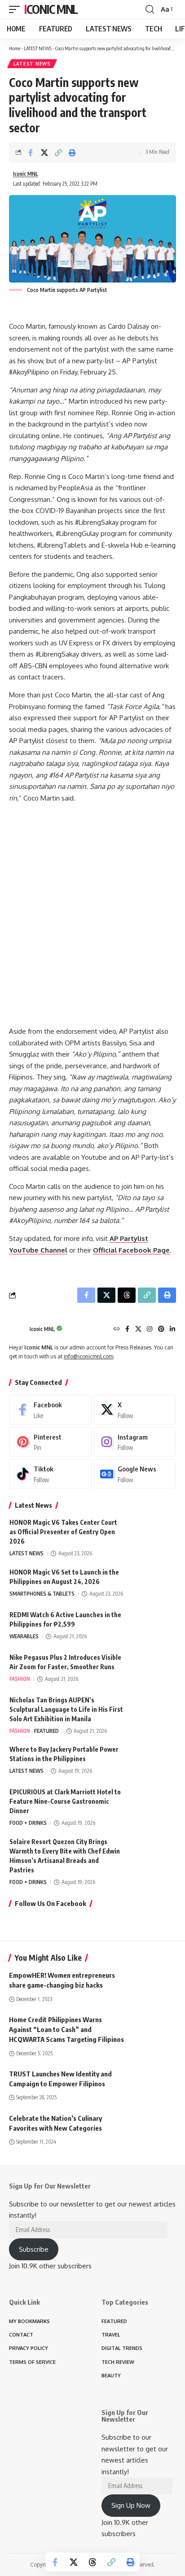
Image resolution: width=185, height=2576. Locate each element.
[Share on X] (44, 152)
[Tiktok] (51, 1474)
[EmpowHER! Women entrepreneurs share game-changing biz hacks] (154, 1984)
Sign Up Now (131, 2505)
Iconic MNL (51, 9)
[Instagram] (150, 1329)
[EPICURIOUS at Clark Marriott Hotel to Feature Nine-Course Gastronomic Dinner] (153, 1804)
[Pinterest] (161, 1329)
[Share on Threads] (92, 2562)
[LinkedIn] (172, 1329)
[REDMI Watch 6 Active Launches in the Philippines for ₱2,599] (153, 1627)
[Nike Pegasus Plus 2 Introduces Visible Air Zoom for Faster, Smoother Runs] (153, 1669)
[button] (17, 9)
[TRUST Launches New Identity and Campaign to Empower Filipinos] (154, 2083)
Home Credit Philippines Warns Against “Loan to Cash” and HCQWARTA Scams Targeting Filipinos (66, 2029)
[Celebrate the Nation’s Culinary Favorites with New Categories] (154, 2127)
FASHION (20, 1679)
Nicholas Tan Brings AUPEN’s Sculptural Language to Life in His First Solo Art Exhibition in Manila (66, 1709)
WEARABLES (24, 1636)
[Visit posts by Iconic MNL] (17, 1330)
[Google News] (135, 1474)
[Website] (117, 1329)
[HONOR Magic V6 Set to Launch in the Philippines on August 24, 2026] (153, 1584)
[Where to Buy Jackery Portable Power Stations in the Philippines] (153, 1761)
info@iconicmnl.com (88, 1356)
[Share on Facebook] (31, 152)
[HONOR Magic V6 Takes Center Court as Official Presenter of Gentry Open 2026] (153, 1534)
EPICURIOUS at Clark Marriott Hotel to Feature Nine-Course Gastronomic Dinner (65, 1801)
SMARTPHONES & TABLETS (42, 1594)
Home (15, 48)
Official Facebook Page (131, 1250)
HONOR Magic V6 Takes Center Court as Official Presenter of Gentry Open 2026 (63, 1532)
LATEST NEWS (38, 48)
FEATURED (46, 1731)
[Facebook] (127, 1329)
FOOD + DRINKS (28, 1823)
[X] (138, 1329)
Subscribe (34, 2249)
